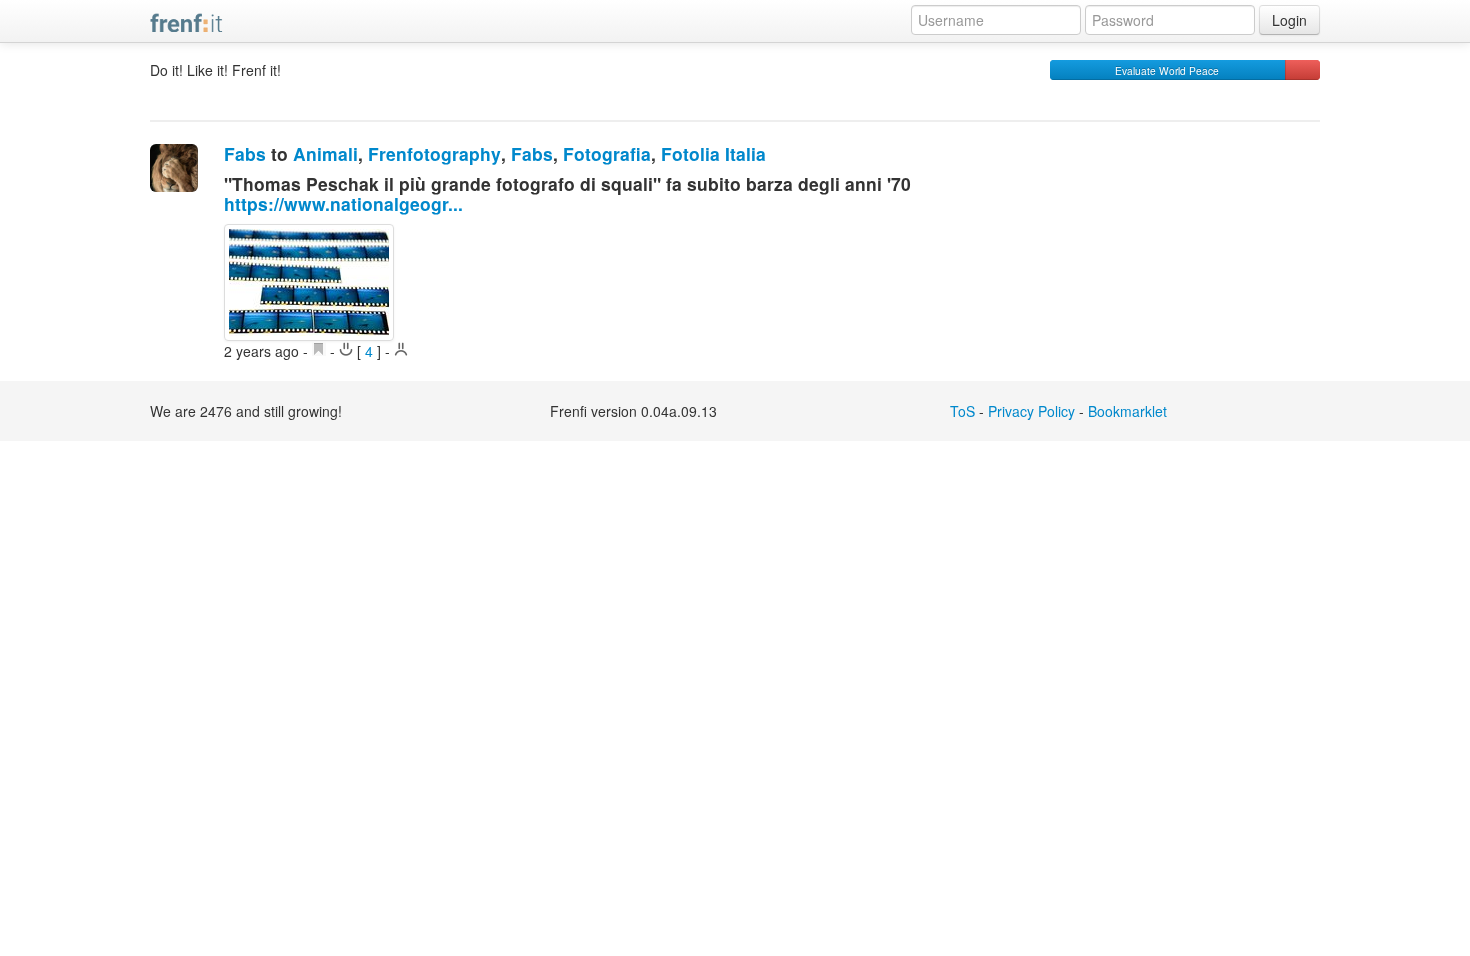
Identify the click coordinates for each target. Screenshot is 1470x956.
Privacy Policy (1031, 411)
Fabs (245, 153)
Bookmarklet (1127, 411)
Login (1289, 20)
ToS (962, 411)
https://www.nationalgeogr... (343, 203)
